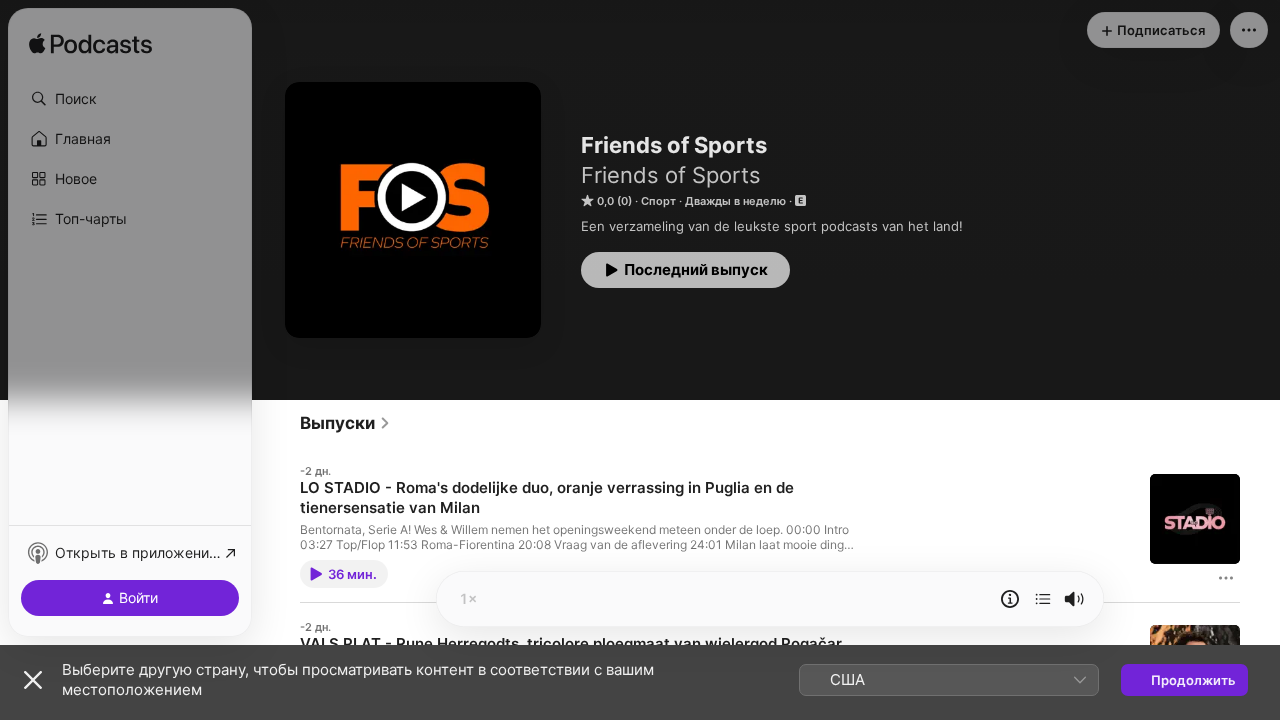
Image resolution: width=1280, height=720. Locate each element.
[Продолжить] (1043, 599)
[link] (345, 423)
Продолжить (1193, 680)
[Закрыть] (33, 680)
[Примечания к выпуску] (1010, 599)
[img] (90, 45)
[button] (130, 99)
